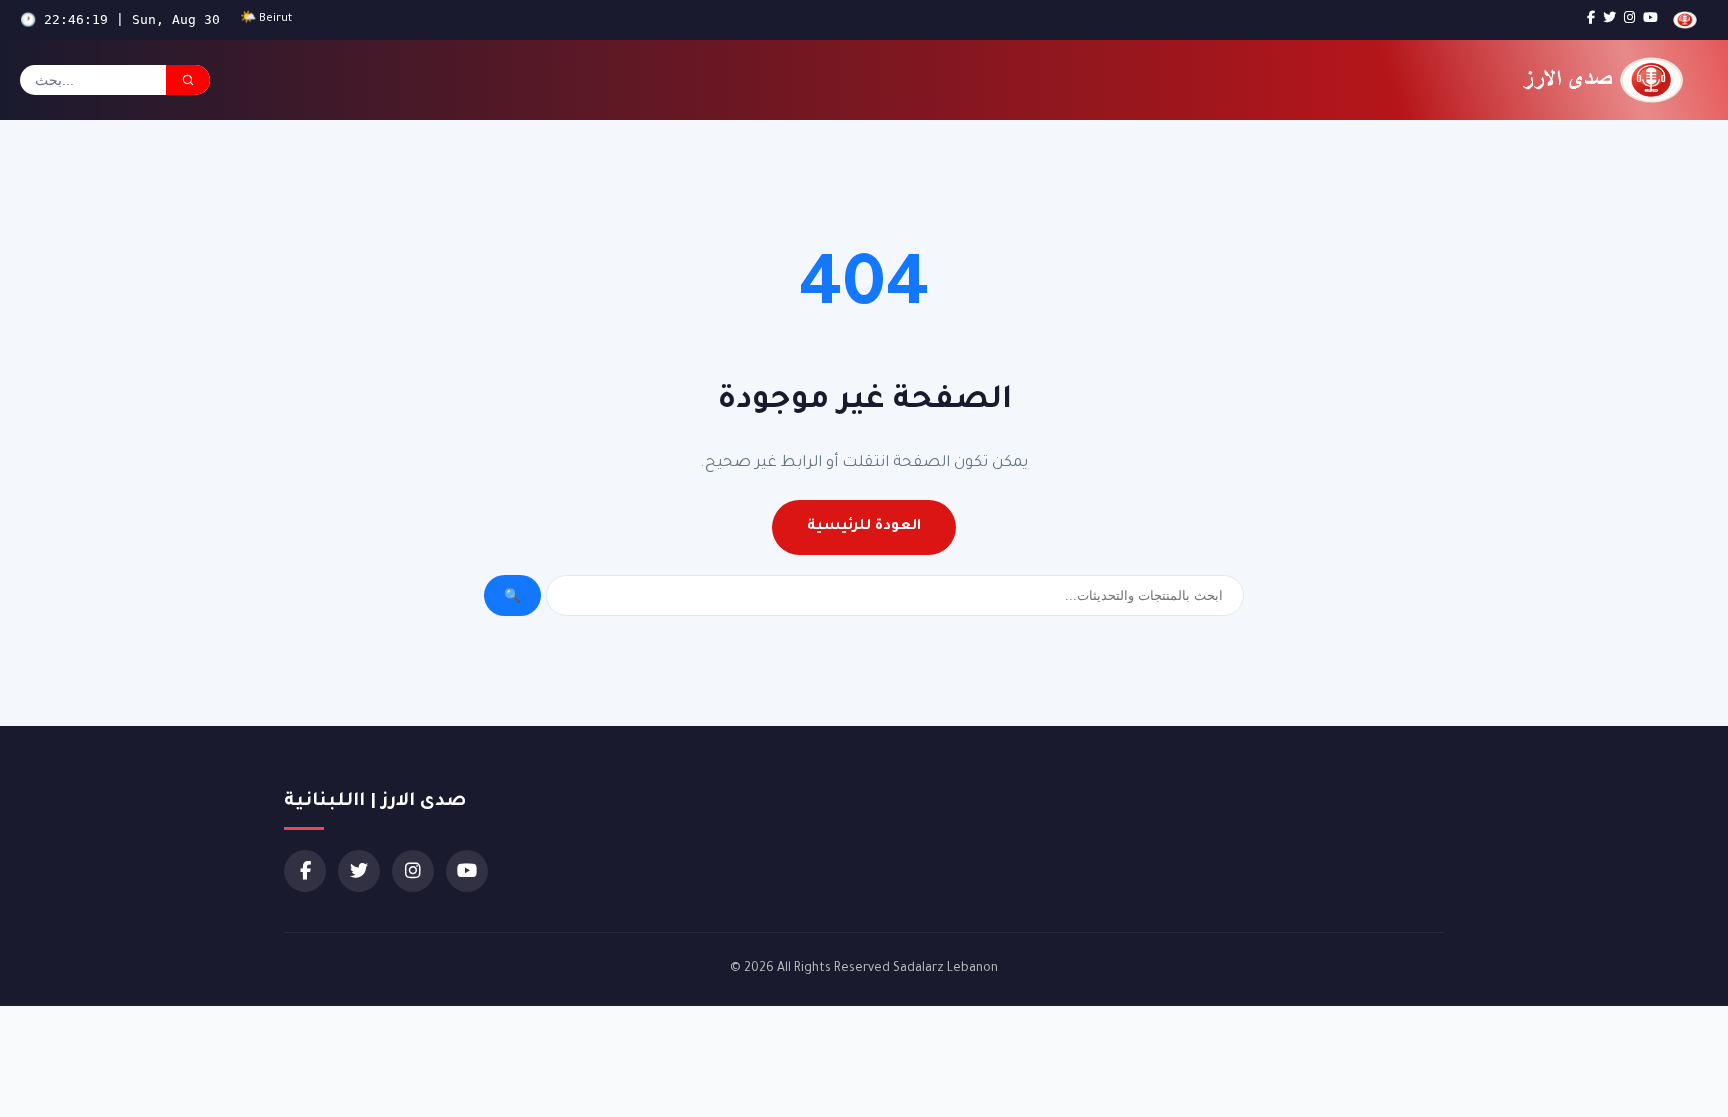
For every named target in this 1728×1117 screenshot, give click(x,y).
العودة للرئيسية (864, 527)
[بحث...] (188, 80)
